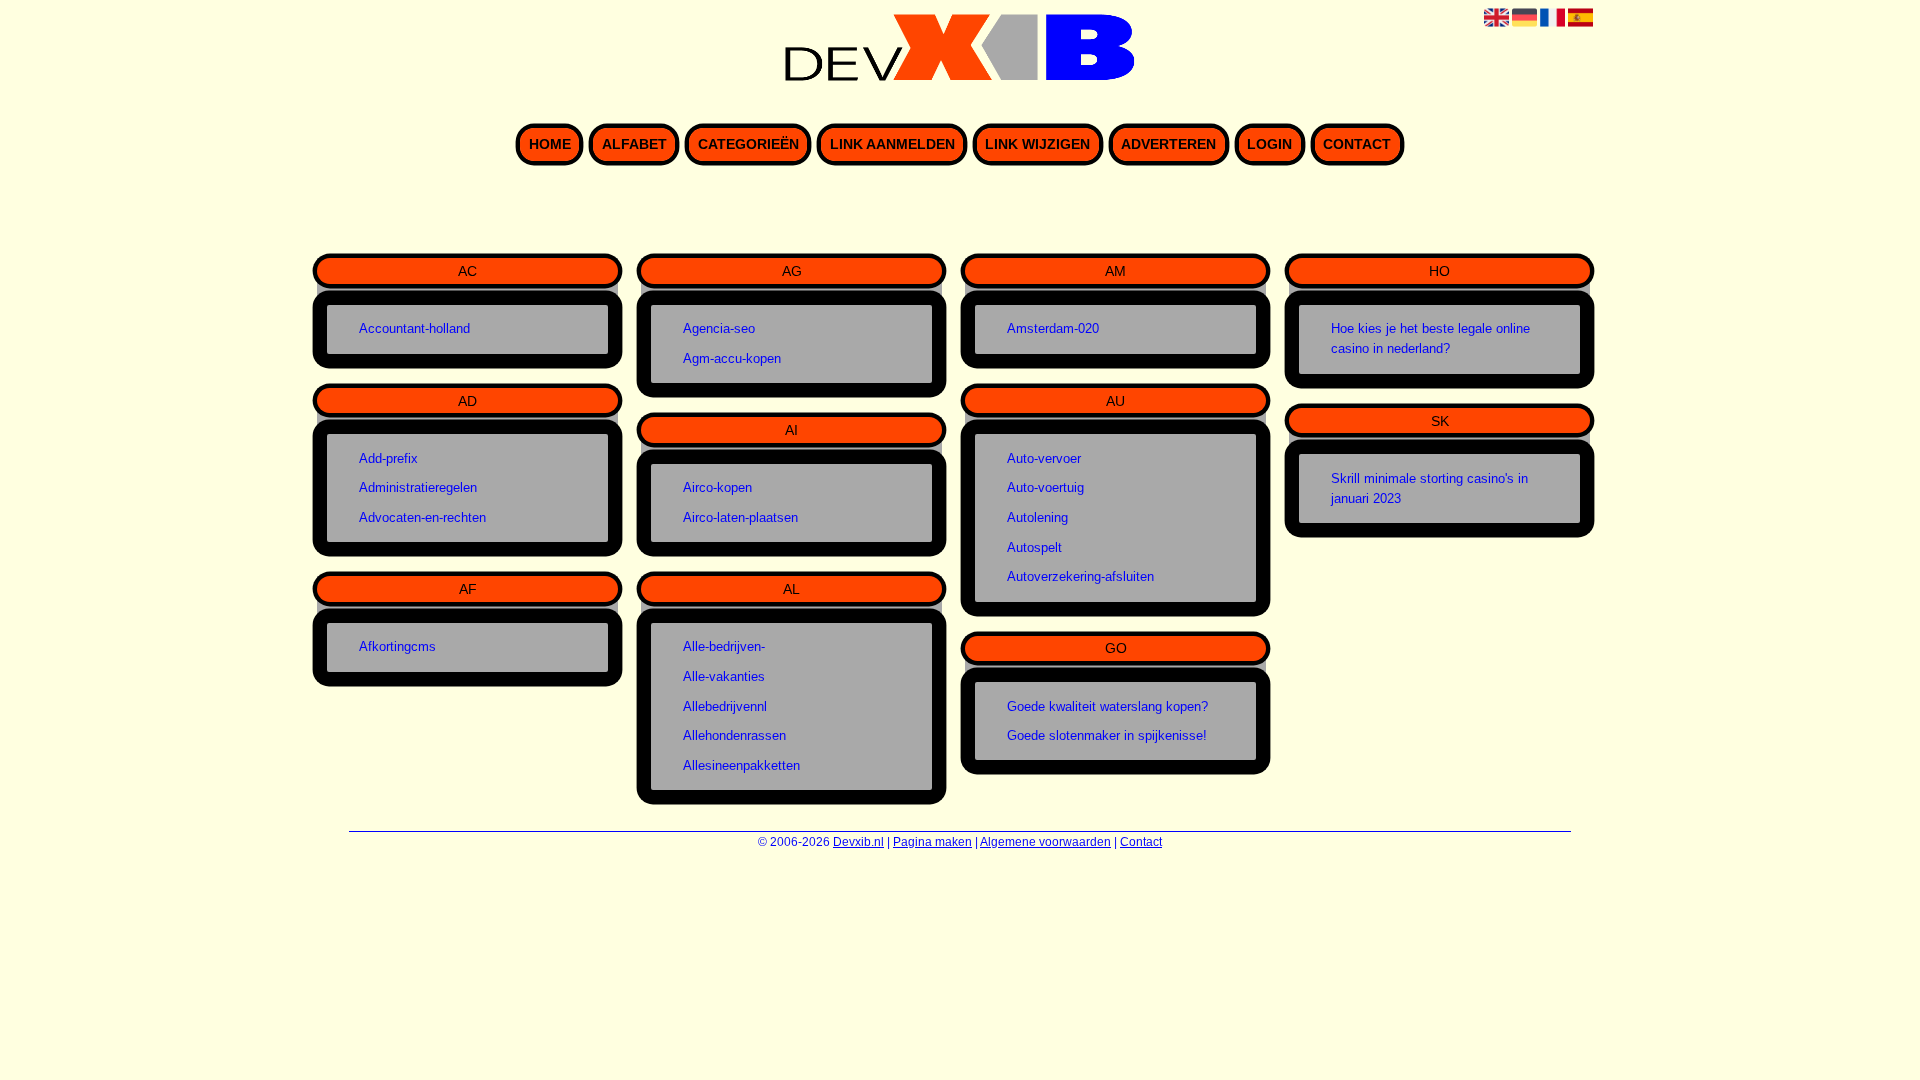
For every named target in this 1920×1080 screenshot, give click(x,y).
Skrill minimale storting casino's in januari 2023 (1429, 488)
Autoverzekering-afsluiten (1080, 576)
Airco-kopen (717, 487)
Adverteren (1168, 145)
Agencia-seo (719, 328)
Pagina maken (932, 842)
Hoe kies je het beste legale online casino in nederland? (1430, 338)
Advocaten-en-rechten (422, 517)
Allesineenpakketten (741, 765)
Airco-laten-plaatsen (740, 517)
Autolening (1037, 517)
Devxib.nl (858, 842)
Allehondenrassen (734, 735)
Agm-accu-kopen (732, 358)
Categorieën (748, 145)
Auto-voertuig (1045, 487)
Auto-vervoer (1044, 458)
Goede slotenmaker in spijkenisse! (1107, 735)
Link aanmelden (892, 145)
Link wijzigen (1037, 145)
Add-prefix (388, 458)
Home (550, 145)
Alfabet (634, 145)
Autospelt (1034, 547)
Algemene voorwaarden (1045, 842)
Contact (1357, 145)
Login (1269, 145)
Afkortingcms (397, 646)
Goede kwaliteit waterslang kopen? (1107, 706)
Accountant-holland (414, 328)
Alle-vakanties (724, 676)
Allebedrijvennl (725, 706)
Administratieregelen (418, 487)
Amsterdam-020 (1053, 328)
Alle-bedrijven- (724, 646)
